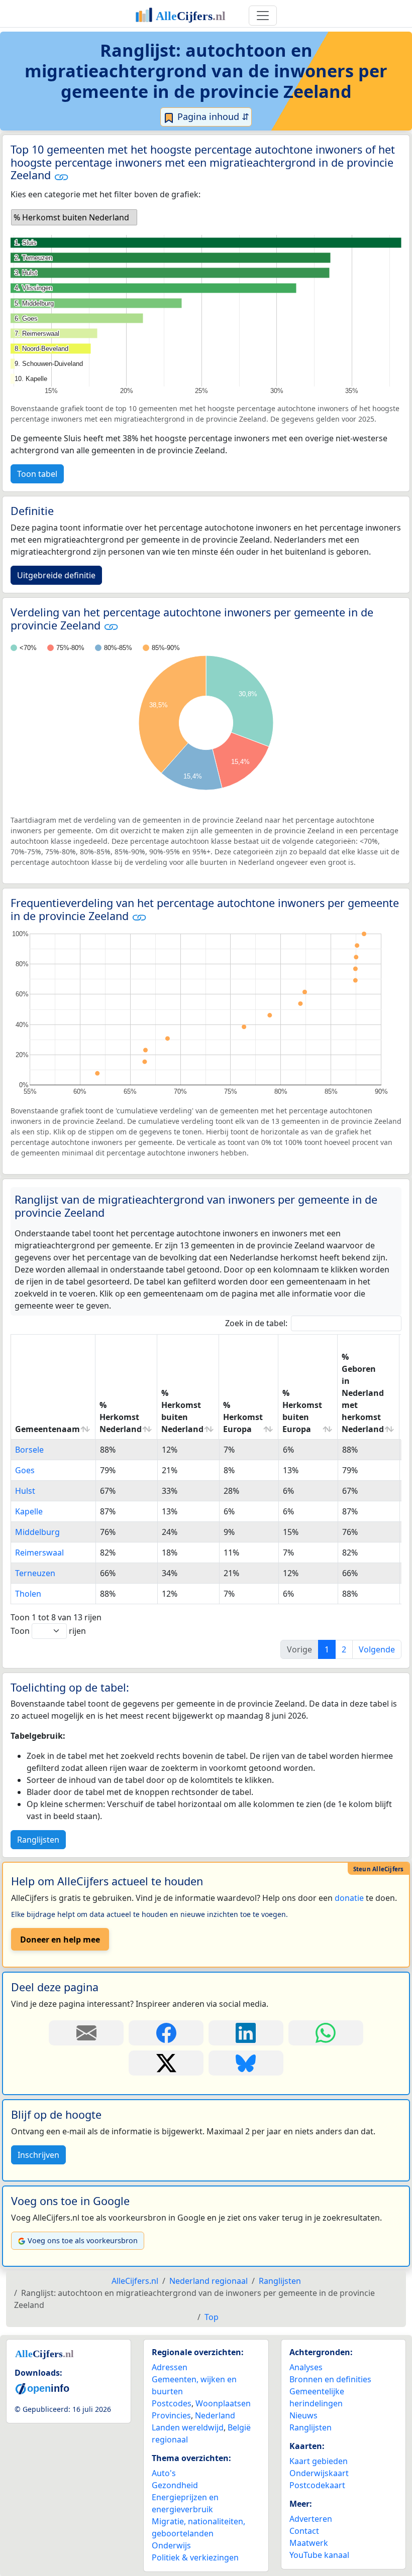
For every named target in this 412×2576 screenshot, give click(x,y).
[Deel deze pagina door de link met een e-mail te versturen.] (86, 2033)
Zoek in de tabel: (256, 1323)
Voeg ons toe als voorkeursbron (83, 2240)
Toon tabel (37, 474)
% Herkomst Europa (243, 1417)
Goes (25, 1470)
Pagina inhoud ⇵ (212, 116)
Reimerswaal (39, 1553)
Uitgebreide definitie (56, 575)
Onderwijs (171, 2545)
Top (212, 2317)
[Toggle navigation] (263, 16)
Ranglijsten (38, 1840)
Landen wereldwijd (188, 2427)
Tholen (28, 1594)
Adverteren (311, 2519)
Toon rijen (48, 1631)
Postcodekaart (317, 2485)
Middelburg (37, 1532)
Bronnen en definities (330, 2379)
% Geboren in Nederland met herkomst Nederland (363, 1393)
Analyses (306, 2367)
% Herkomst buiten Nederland (182, 1411)
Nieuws (303, 2415)
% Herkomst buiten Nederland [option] (71, 217)
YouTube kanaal (319, 2555)
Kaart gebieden (319, 2461)
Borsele (29, 1450)
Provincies (171, 2415)
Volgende (377, 1649)
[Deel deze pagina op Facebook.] (166, 2033)
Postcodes (172, 2403)
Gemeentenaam (47, 1429)
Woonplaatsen (223, 2403)
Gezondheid (175, 2485)
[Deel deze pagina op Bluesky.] (246, 2063)
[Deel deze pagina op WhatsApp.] (326, 2033)
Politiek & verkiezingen (195, 2557)
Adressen (170, 2367)
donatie (349, 1898)
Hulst (25, 1491)
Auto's (164, 2473)
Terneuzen (35, 1573)
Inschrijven (38, 2155)
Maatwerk (309, 2543)
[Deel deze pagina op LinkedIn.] (246, 2033)
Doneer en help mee (60, 1940)
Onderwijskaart (319, 2473)
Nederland (215, 2415)
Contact (304, 2531)
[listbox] (74, 217)
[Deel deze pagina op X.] (166, 2063)
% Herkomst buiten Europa (302, 1411)
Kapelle (29, 1511)
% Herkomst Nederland (121, 1417)
